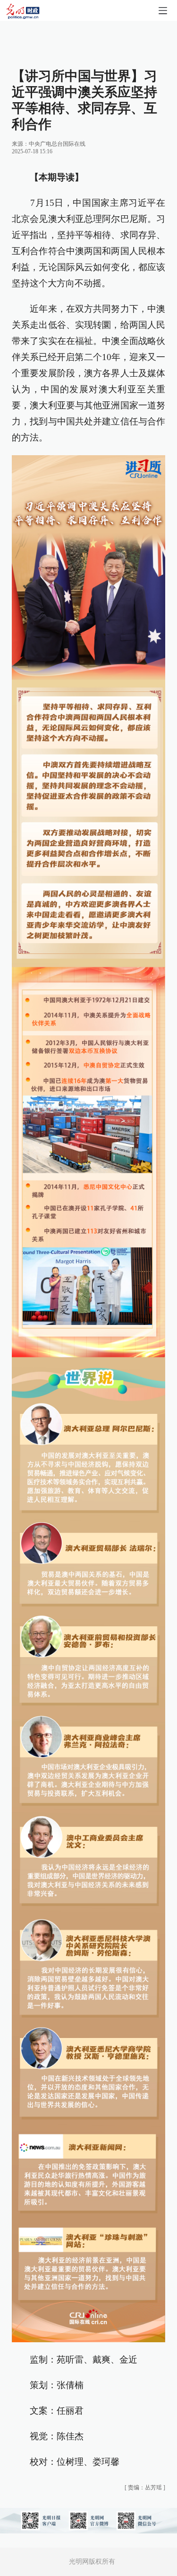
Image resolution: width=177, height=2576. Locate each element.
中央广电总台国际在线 (57, 144)
